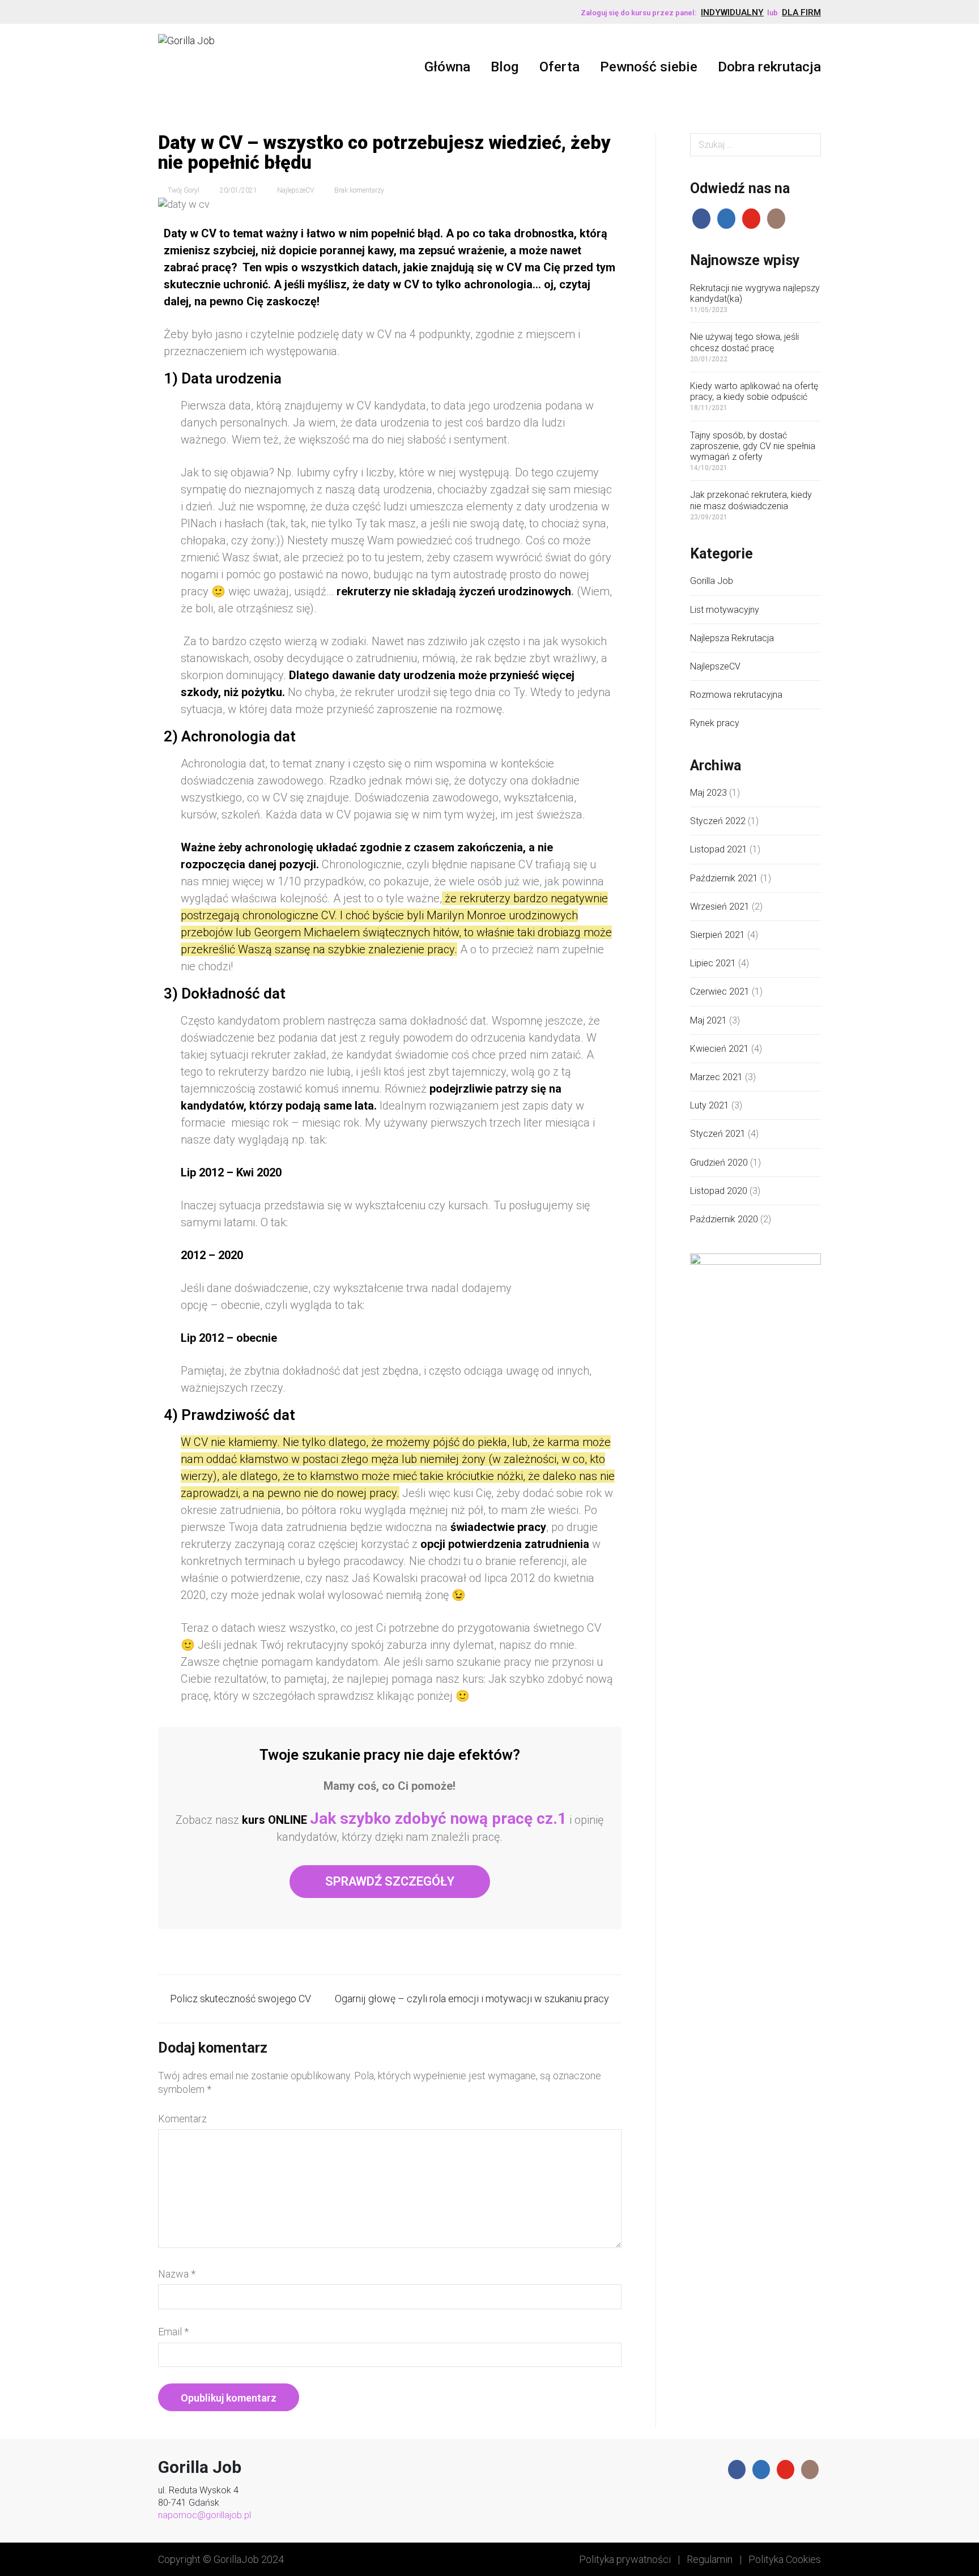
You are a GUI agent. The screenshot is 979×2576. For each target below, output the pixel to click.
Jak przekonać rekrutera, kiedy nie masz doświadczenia (751, 500)
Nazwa (177, 2274)
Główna (447, 67)
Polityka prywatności (625, 2559)
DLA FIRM (801, 12)
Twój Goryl (184, 190)
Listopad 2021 (719, 849)
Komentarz (182, 2119)
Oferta (559, 67)
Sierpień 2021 (718, 935)
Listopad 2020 (719, 1191)
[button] (390, 1882)
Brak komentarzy (359, 190)
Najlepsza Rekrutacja (732, 638)
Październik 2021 (724, 878)
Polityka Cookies (785, 2559)
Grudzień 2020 (719, 1163)
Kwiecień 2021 (720, 1049)
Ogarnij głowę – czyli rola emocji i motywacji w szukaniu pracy (472, 1999)
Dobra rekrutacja (769, 67)
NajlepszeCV (295, 190)
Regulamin (710, 2559)
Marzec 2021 (716, 1077)
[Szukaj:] (756, 145)
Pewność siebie (649, 67)
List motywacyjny (725, 610)
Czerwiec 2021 (720, 991)
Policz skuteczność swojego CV (241, 1999)
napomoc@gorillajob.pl (205, 2515)
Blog (505, 67)
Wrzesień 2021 (720, 907)
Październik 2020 (724, 1219)
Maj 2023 (708, 793)
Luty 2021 (710, 1105)
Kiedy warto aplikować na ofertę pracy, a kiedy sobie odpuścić (754, 391)
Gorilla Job (712, 581)
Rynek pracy (715, 723)
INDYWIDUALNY (732, 12)
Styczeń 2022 (718, 821)
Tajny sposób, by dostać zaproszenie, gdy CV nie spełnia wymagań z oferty (753, 446)
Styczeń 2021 (718, 1134)
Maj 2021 (708, 1020)
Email (173, 2332)
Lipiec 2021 (713, 963)
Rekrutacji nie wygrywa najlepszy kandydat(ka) (755, 293)
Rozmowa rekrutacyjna (736, 695)
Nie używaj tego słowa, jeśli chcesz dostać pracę (744, 342)
